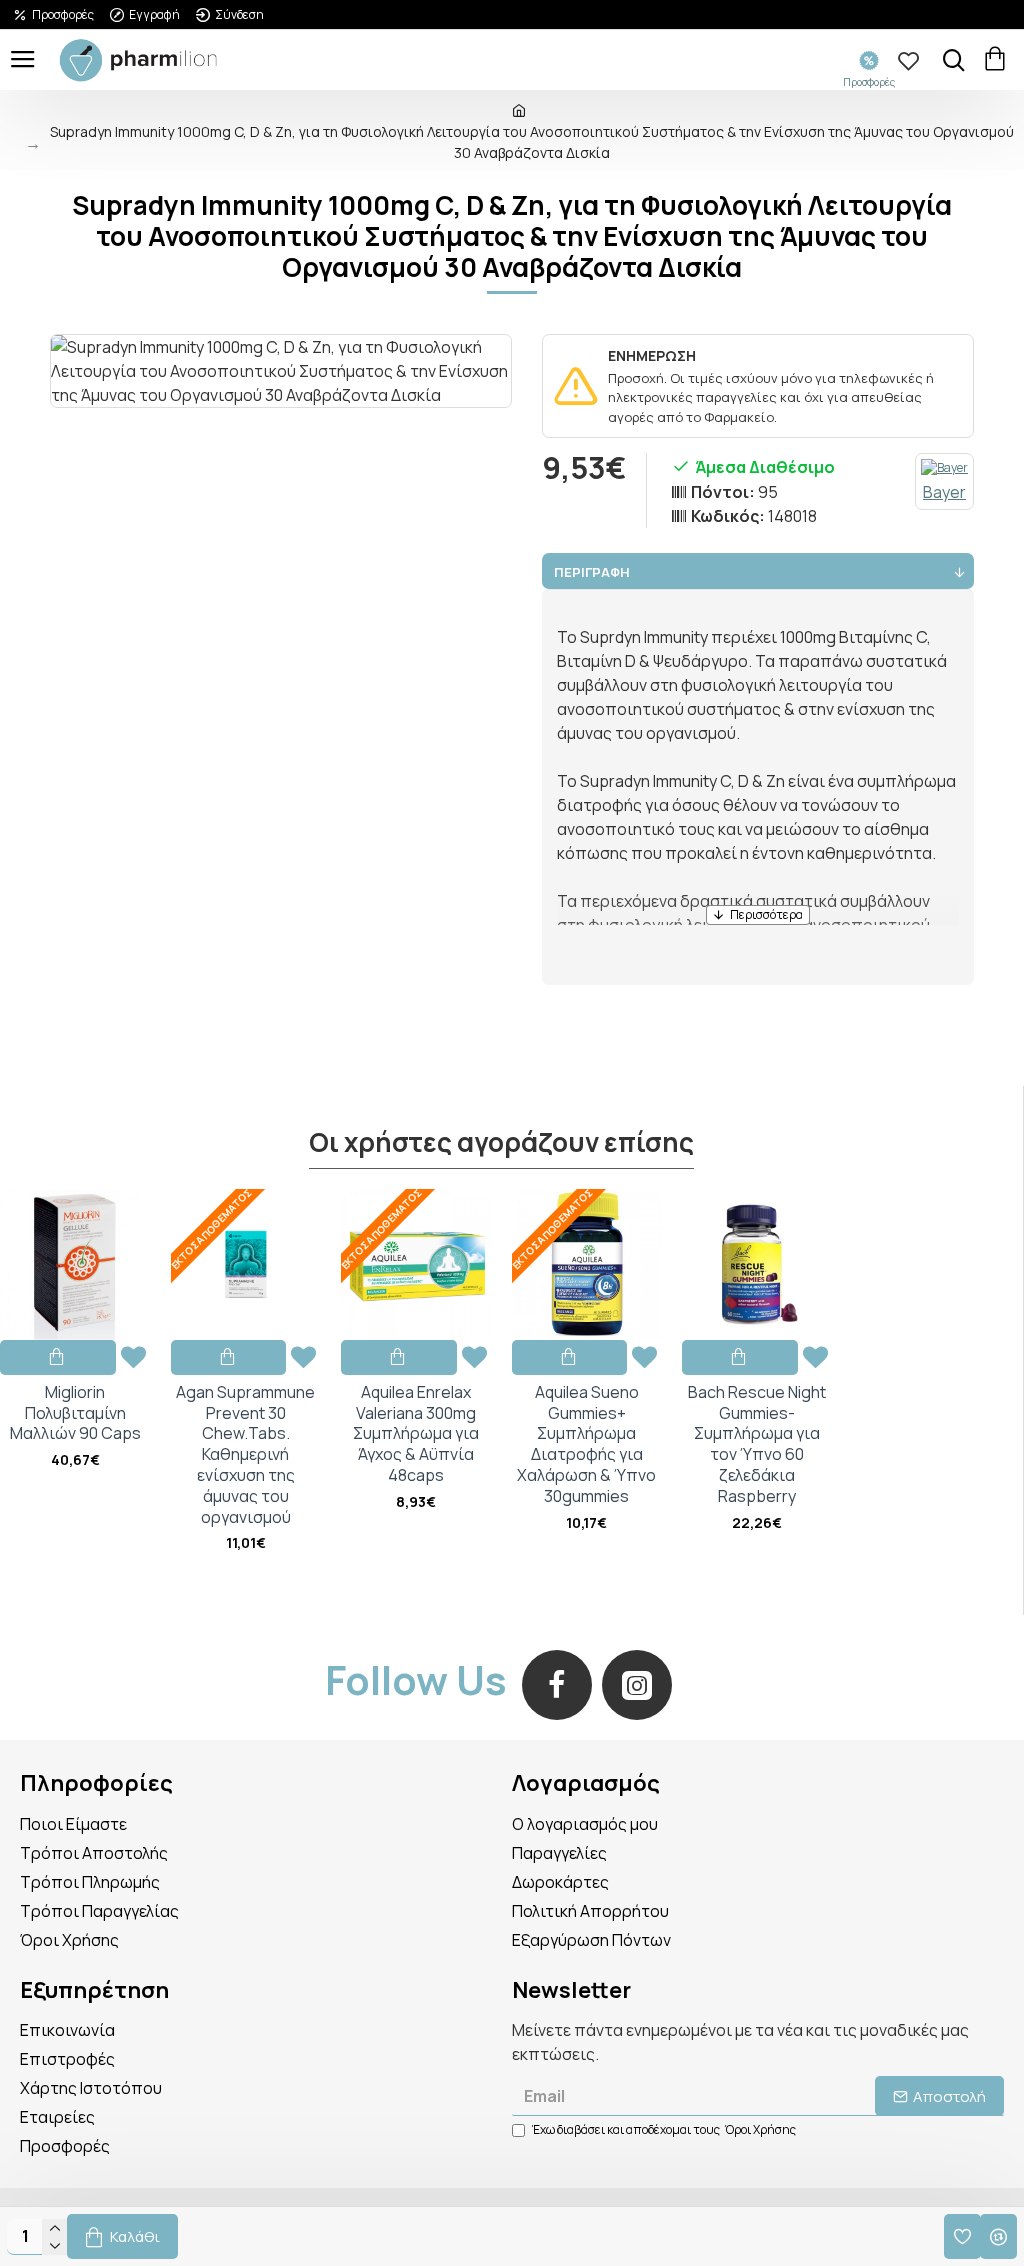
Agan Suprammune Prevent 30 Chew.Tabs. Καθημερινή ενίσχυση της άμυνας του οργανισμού (245, 1455)
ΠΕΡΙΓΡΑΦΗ (592, 572)
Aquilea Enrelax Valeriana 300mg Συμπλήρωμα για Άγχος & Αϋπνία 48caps (416, 1434)
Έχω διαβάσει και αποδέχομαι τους (664, 2129)
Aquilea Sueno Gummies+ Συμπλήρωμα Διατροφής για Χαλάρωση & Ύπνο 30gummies (586, 1444)
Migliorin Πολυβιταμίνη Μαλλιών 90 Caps (75, 1413)
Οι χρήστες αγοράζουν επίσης (501, 1143)
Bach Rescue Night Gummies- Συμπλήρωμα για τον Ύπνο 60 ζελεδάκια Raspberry (757, 1444)
